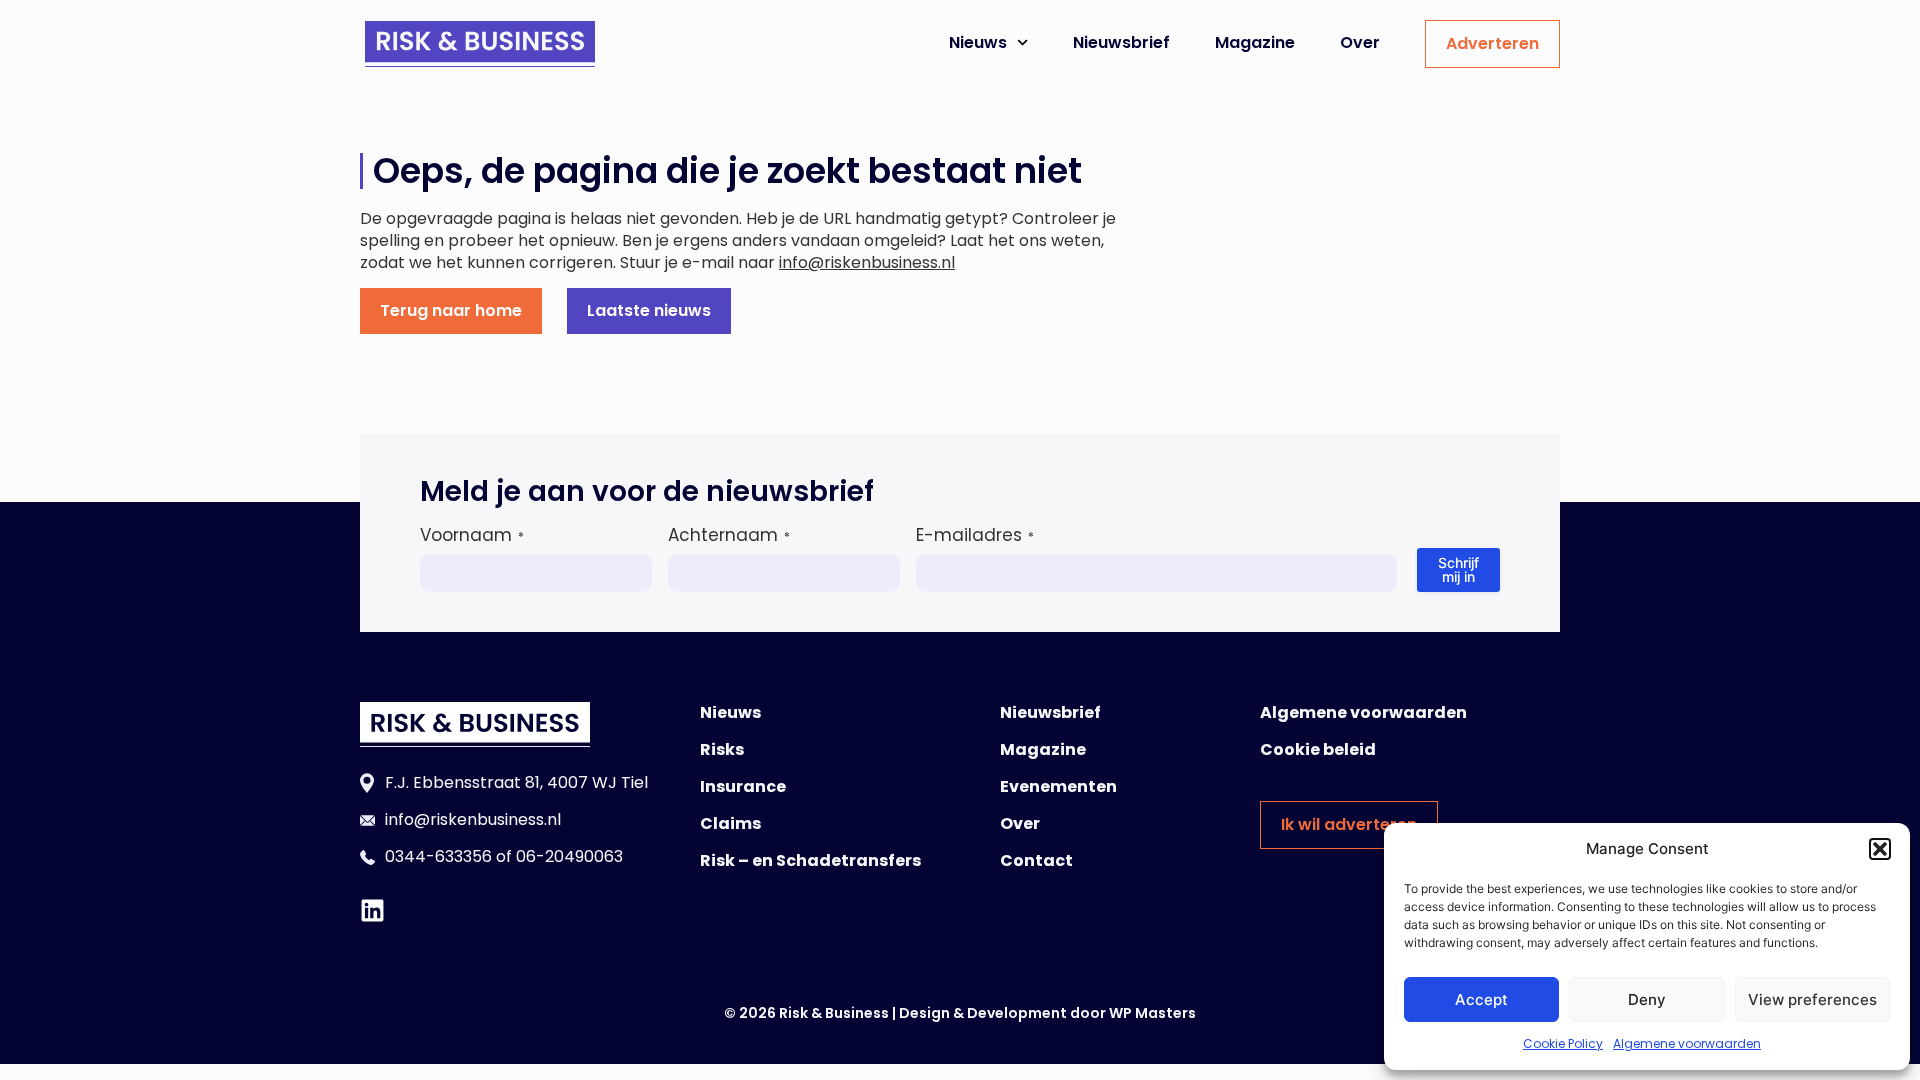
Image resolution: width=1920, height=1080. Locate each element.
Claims (730, 823)
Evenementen (1058, 786)
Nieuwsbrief (1121, 42)
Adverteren (1492, 43)
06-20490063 (569, 856)
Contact (1036, 860)
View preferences (1812, 999)
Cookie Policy (1563, 1043)
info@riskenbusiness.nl (867, 262)
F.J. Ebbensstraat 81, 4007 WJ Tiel (516, 782)
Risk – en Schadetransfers (810, 860)
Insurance (743, 786)
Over (1360, 42)
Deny (1647, 999)
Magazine (1255, 42)
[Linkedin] (372, 910)
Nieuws (978, 42)
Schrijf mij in (1458, 569)
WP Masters (1152, 1013)
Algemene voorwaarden (1687, 1043)
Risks (722, 749)
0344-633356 (438, 856)
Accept (1481, 999)
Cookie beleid (1318, 749)
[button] (1880, 849)
